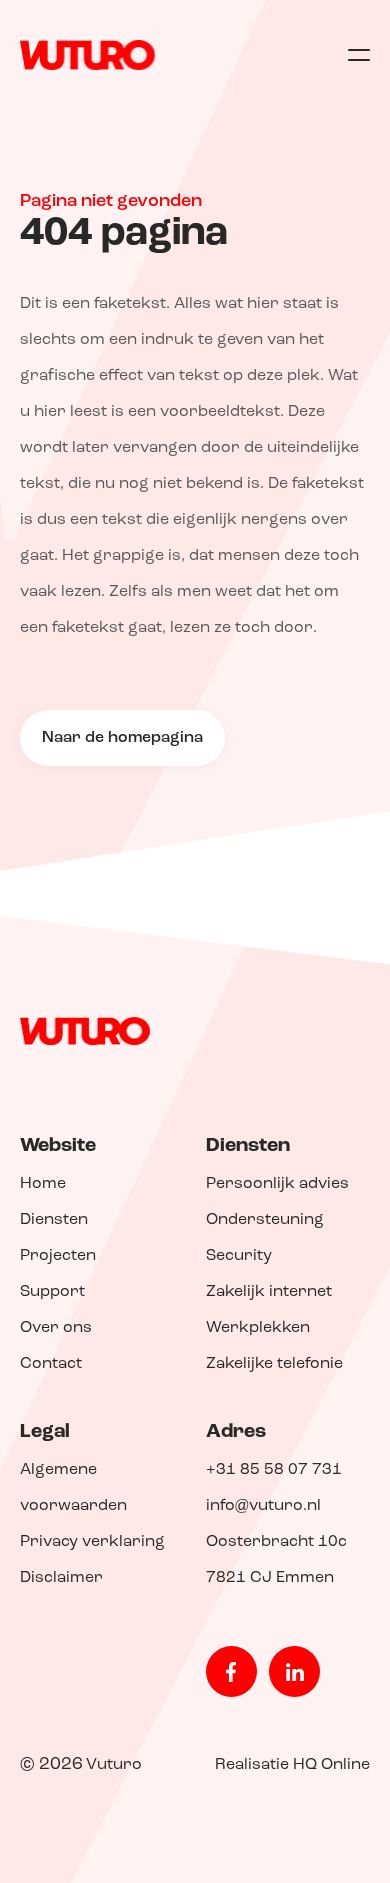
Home (43, 1184)
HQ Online (331, 1765)
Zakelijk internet (269, 1292)
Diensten (54, 1220)
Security (239, 1256)
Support (52, 1292)
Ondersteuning (265, 1220)
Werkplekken (258, 1328)
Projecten (58, 1256)
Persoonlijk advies (277, 1184)
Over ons (56, 1328)
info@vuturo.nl (263, 1506)
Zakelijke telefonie (274, 1364)
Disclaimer (61, 1578)
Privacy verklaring (92, 1542)
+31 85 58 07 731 (274, 1470)
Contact (51, 1364)
